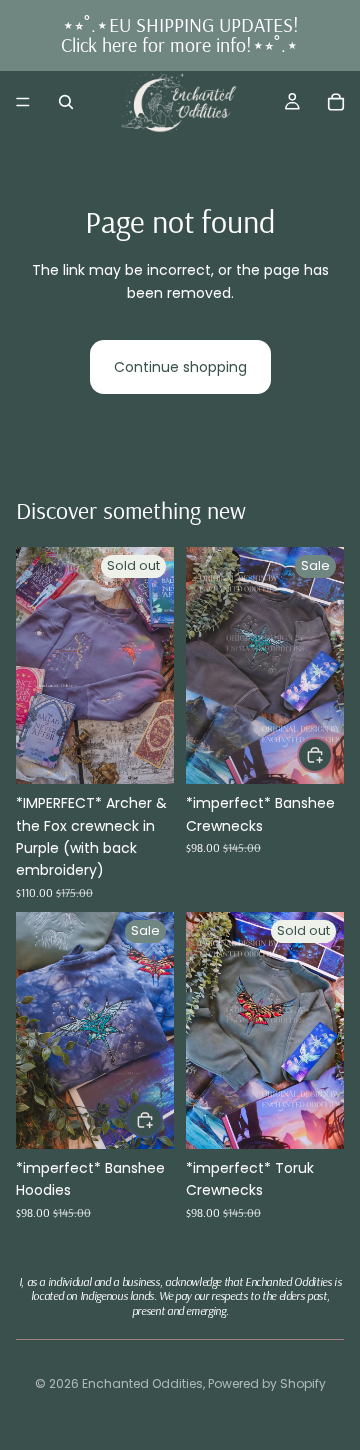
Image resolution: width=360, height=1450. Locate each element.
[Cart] (336, 102)
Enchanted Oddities (142, 1383)
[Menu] (23, 102)
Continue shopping (180, 367)
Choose (332, 755)
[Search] (66, 102)
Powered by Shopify (267, 1383)
